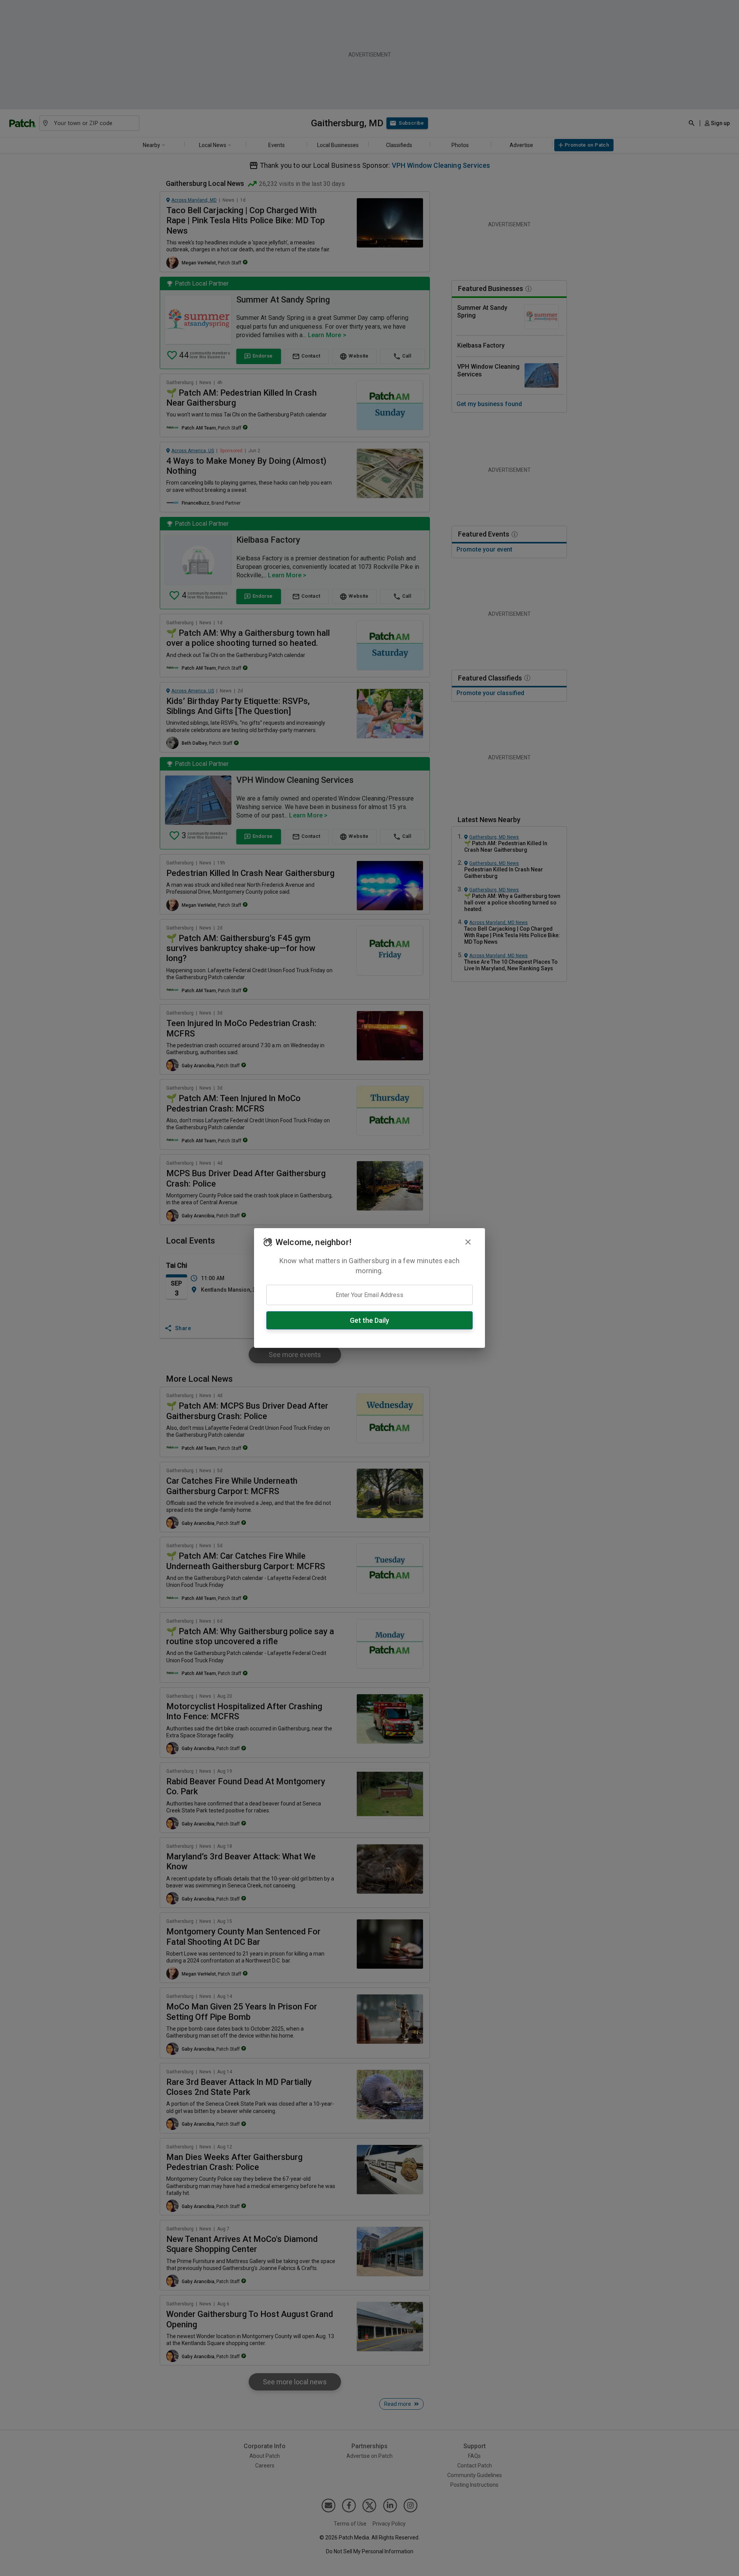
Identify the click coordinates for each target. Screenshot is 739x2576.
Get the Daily (369, 1320)
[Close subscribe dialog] (468, 1242)
